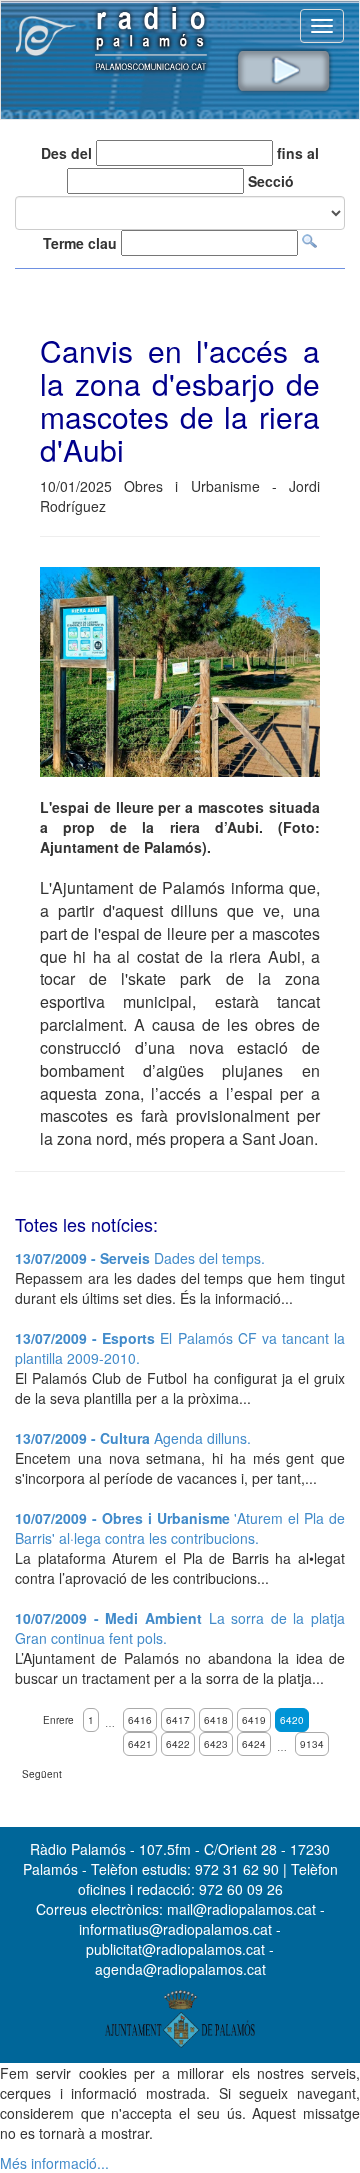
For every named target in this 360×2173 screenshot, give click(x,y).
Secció (271, 181)
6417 (178, 1720)
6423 (216, 1744)
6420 (292, 1720)
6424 (254, 1744)
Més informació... (54, 2163)
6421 (140, 1744)
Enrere (58, 1720)
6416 (140, 1720)
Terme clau (80, 243)
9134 (312, 1744)
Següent (42, 1774)
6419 (254, 1720)
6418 (216, 1720)
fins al (298, 153)
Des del (66, 153)
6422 (178, 1744)
